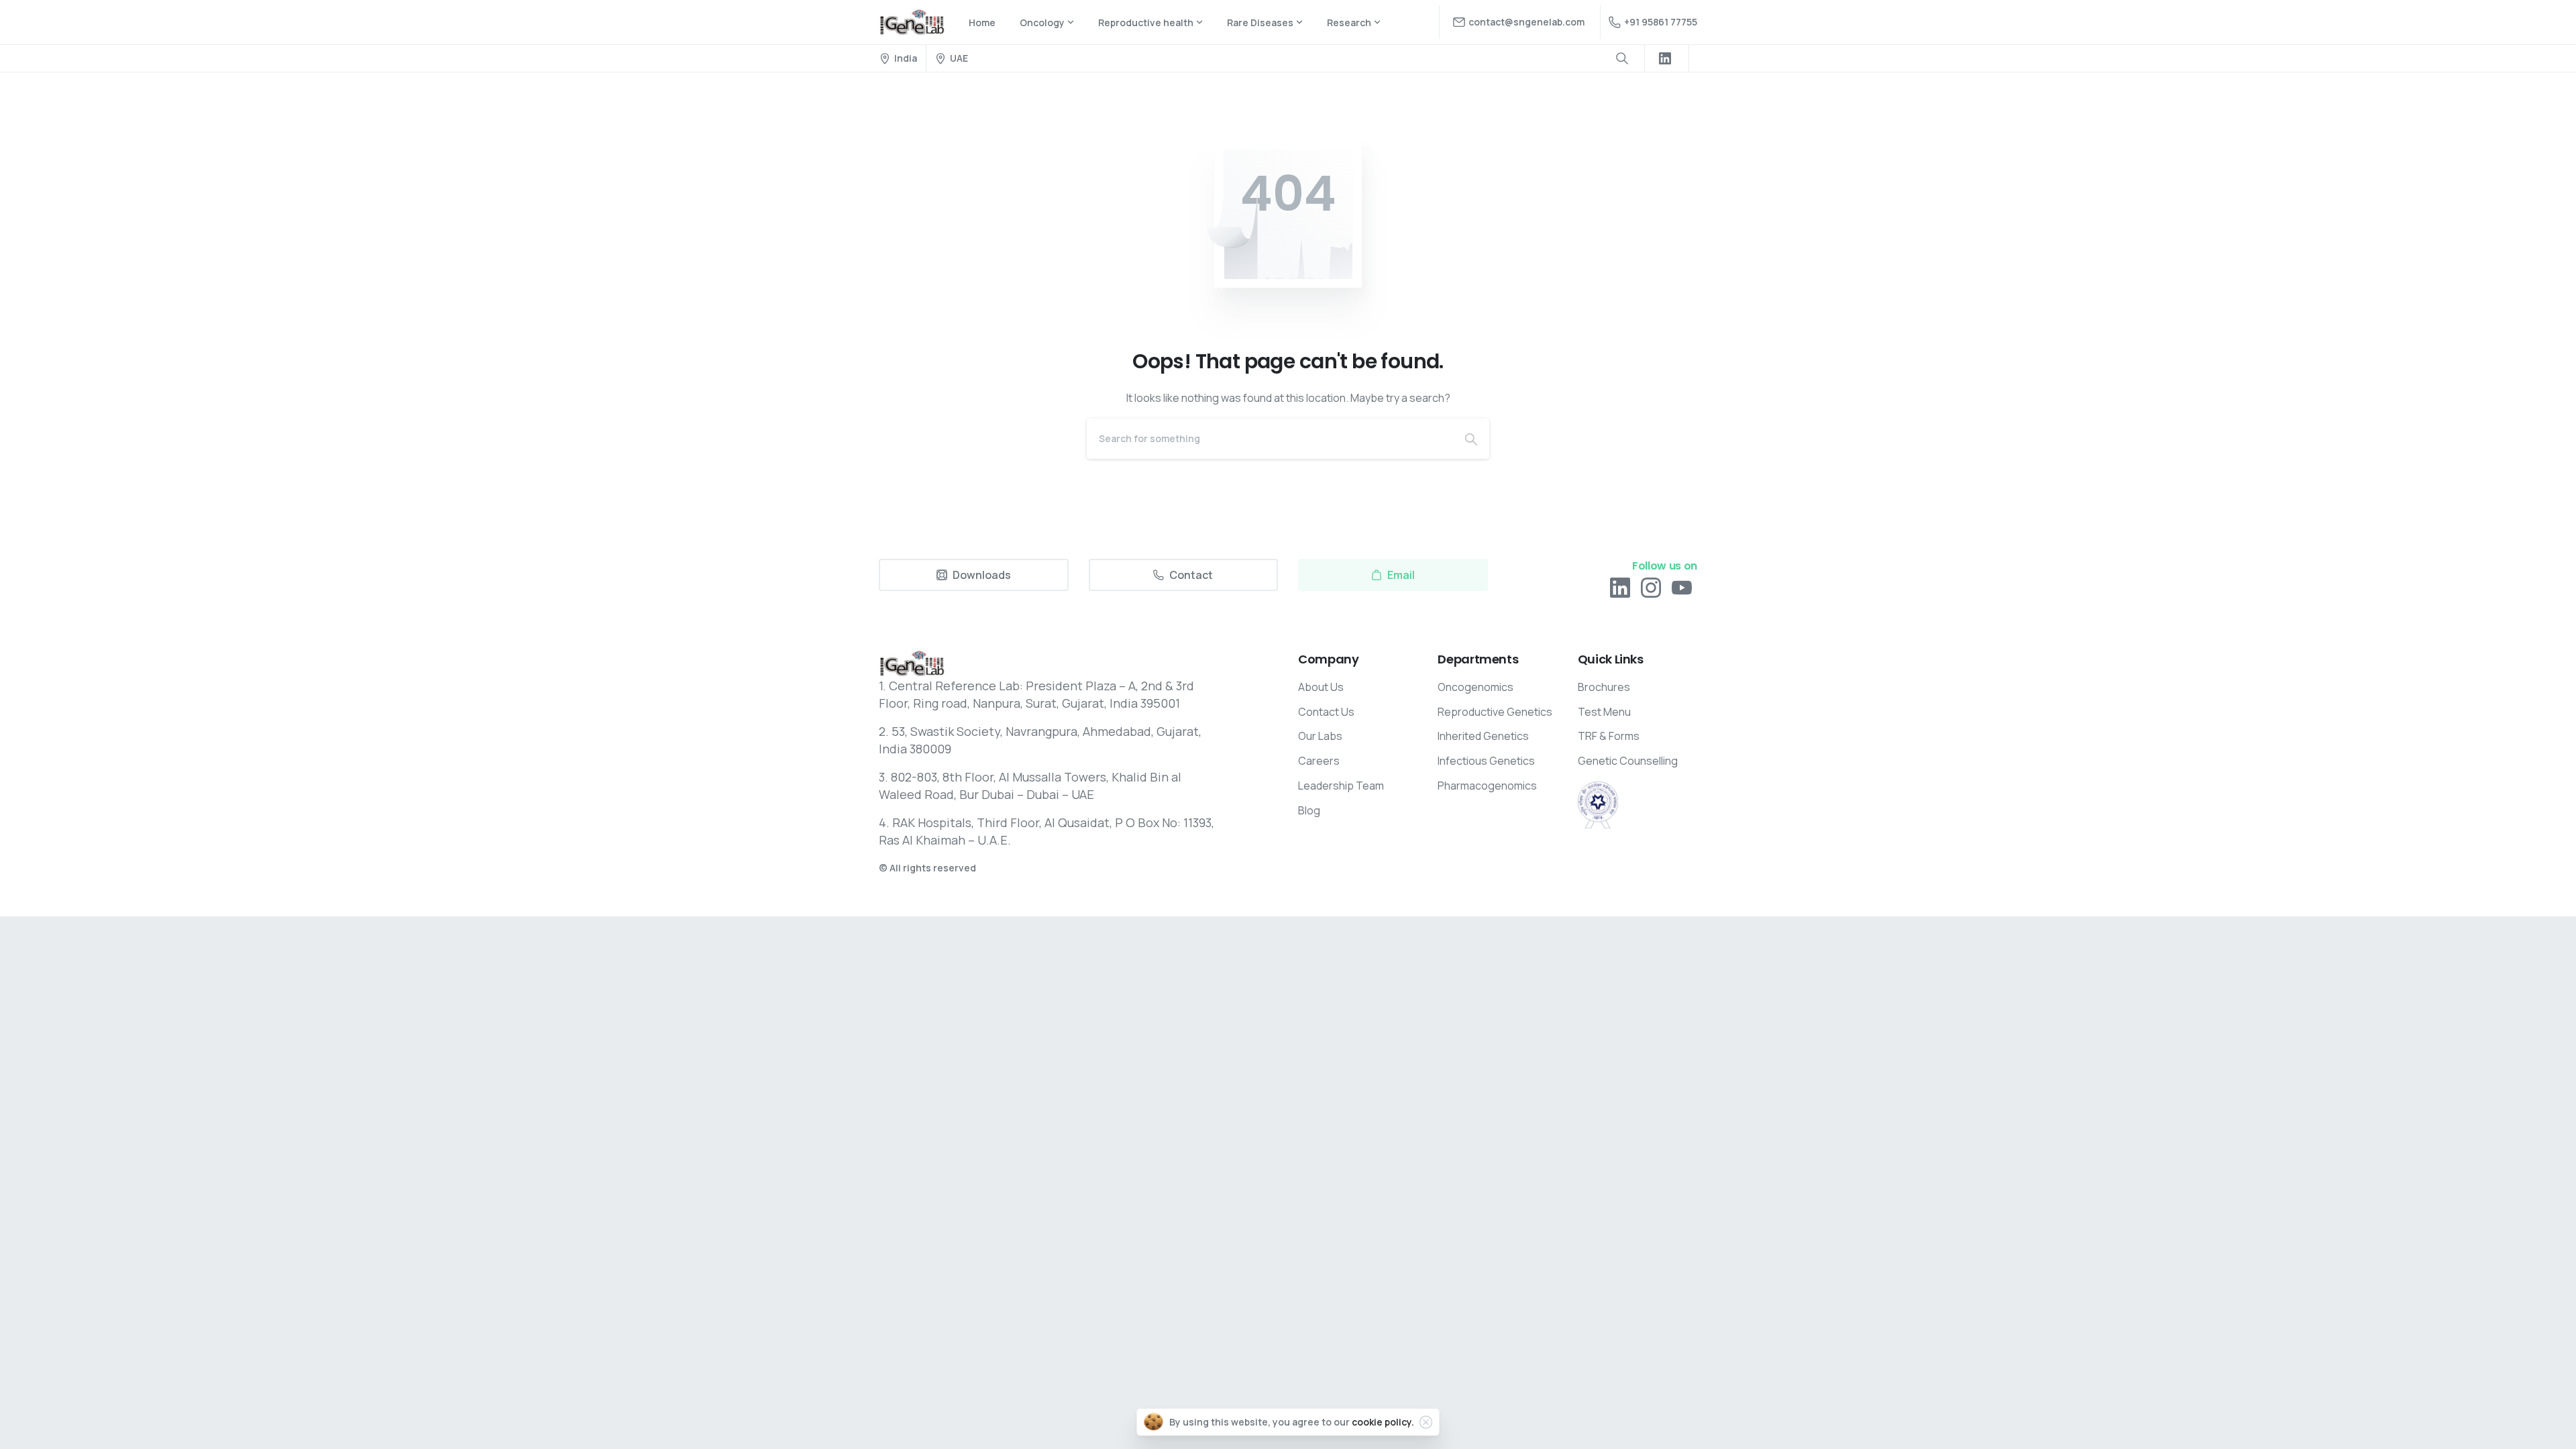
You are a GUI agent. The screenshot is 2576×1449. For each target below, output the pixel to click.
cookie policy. (1383, 1422)
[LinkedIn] (1665, 58)
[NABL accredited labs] (1598, 805)
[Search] (1471, 439)
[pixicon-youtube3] (1682, 587)
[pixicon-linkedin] (1620, 587)
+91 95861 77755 (1661, 22)
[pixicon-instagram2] (1651, 587)
